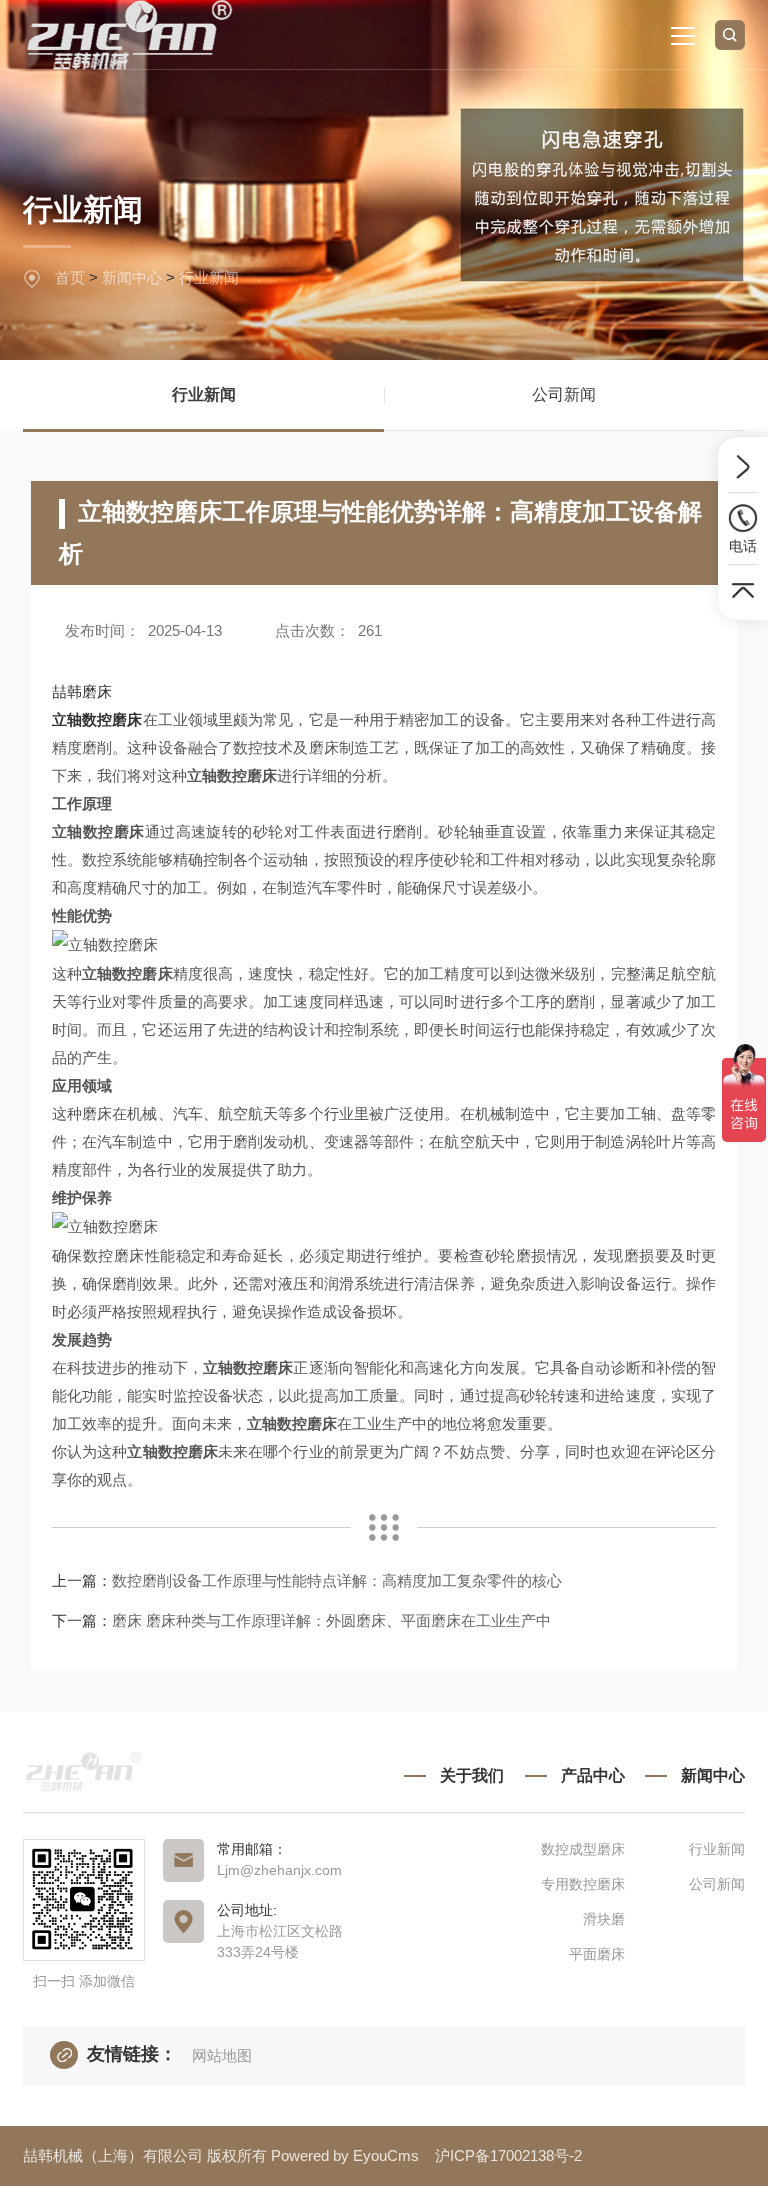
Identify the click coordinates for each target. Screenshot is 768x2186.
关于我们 (472, 1775)
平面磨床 (596, 1954)
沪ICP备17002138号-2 (508, 2155)
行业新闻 (209, 277)
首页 (70, 277)
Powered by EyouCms (343, 2155)
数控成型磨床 (582, 1849)
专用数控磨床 (582, 1884)
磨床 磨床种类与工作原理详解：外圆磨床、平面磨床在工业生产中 (331, 1620)
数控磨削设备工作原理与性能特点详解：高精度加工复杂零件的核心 (337, 1580)
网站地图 (222, 2055)
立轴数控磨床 (97, 719)
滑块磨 (603, 1919)
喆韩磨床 (82, 691)
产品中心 (592, 1775)
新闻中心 (132, 277)
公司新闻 (564, 394)
